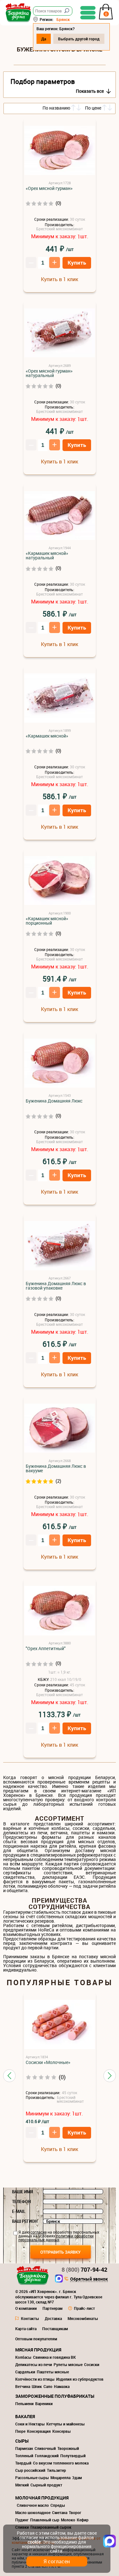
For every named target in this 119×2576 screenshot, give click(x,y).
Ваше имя (23, 2192)
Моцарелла (60, 2478)
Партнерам (53, 2308)
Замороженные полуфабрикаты (55, 2396)
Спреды (58, 2505)
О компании (26, 2308)
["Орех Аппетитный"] (60, 1611)
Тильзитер (56, 2470)
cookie (34, 2542)
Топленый (24, 2456)
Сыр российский (30, 2470)
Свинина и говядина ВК (54, 2357)
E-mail (19, 2211)
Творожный (68, 2448)
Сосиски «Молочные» (48, 2062)
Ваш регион (25, 2221)
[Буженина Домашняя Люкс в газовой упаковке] (60, 1246)
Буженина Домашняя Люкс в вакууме (56, 1468)
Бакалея (25, 2416)
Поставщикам (55, 2329)
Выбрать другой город (79, 39)
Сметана (60, 2512)
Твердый (23, 2463)
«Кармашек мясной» (47, 736)
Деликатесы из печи (34, 2364)
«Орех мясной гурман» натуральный (49, 373)
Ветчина (23, 2386)
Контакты (30, 2318)
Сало (48, 2386)
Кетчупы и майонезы (66, 2424)
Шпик (37, 2386)
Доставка (53, 2318)
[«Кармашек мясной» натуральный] (60, 516)
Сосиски (92, 2364)
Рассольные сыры (32, 2478)
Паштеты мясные (53, 2372)
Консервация (39, 2431)
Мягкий (22, 2485)
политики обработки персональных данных (56, 2238)
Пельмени (24, 2404)
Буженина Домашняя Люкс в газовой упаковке (56, 1286)
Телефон (21, 2202)
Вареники (44, 2404)
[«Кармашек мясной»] (60, 698)
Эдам (77, 2478)
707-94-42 (84, 2269)
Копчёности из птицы (35, 2379)
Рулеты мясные (68, 2364)
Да (44, 39)
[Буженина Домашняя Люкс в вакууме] (60, 1429)
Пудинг (22, 2520)
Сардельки (25, 2372)
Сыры (22, 2441)
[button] (9, 2076)
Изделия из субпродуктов (80, 2379)
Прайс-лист (84, 2308)
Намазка (62, 2386)
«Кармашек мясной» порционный (47, 921)
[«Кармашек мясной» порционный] (60, 881)
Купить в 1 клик (60, 279)
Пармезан (24, 2448)
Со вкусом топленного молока (61, 2463)
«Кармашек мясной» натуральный (47, 556)
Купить (77, 263)
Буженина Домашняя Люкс (54, 1101)
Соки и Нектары (30, 2424)
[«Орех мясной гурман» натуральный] (60, 333)
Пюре (20, 2431)
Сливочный (45, 2448)
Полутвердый (73, 2456)
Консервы (62, 2431)
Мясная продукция (38, 2350)
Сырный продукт (46, 2485)
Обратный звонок (89, 2279)
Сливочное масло (33, 2505)
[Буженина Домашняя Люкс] (60, 1063)
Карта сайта (26, 2329)
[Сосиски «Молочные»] (60, 2025)
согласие (39, 2232)
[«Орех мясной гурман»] (60, 151)
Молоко (68, 2520)
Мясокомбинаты (83, 2318)
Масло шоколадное (33, 2512)
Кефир (83, 2520)
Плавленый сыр (45, 2520)
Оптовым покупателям (36, 2339)
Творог (75, 2512)
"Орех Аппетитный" (46, 1649)
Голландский (47, 2456)
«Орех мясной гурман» (49, 188)
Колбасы (23, 2357)
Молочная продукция (42, 2498)
